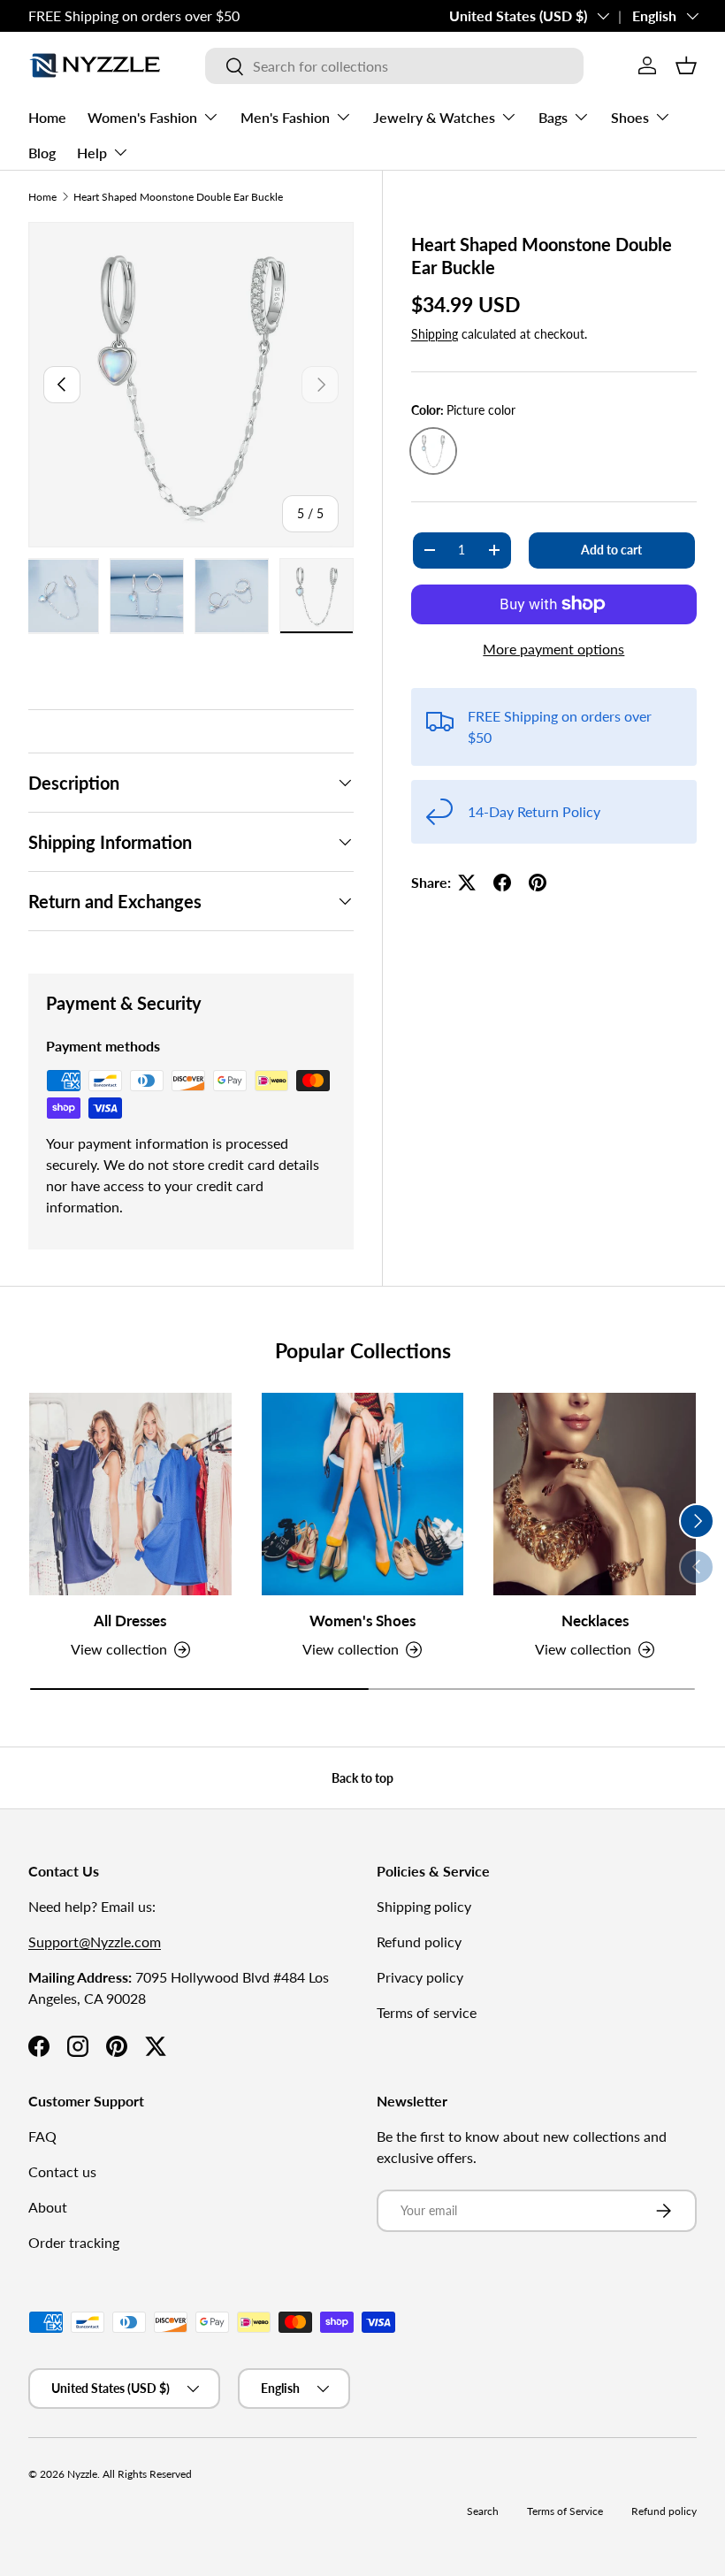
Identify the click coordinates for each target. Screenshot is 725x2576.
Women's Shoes (362, 1621)
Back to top (362, 1778)
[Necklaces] (595, 1494)
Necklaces (595, 1621)
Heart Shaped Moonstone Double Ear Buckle (178, 197)
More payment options (553, 649)
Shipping (435, 334)
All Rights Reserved (147, 2474)
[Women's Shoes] (363, 1494)
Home (47, 117)
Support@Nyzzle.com (95, 1942)
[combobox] (394, 66)
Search (483, 2511)
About (48, 2207)
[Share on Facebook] (502, 883)
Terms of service (427, 2012)
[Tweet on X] (467, 883)
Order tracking (74, 2242)
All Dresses (130, 1621)
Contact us (62, 2171)
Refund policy (419, 1942)
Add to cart (611, 550)
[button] (686, 65)
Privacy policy (420, 1977)
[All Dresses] (130, 1494)
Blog (42, 153)
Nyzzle (82, 2474)
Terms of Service (565, 2511)
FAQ (42, 2136)
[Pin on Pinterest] (538, 883)
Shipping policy (424, 1906)
